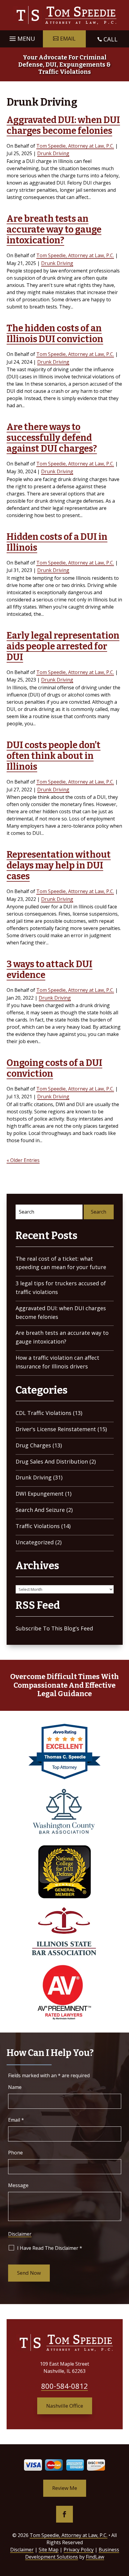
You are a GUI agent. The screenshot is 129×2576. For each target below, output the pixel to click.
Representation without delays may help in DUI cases (59, 865)
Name (15, 2087)
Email (16, 2120)
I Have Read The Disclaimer (50, 2248)
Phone (15, 2153)
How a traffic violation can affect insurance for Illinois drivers (57, 1362)
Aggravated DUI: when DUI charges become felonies (63, 125)
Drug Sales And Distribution (52, 1461)
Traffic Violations (38, 1526)
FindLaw (95, 2557)
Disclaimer (20, 2234)
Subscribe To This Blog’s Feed (54, 1628)
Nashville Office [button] (65, 2406)
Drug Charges (33, 1445)
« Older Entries (23, 1160)
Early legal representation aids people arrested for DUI (63, 646)
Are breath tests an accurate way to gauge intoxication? (54, 230)
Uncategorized (35, 1542)
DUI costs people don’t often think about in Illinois (54, 756)
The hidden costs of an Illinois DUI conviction (55, 334)
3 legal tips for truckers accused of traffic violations (61, 1288)
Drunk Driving (53, 153)
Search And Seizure (40, 1510)
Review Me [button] (65, 2488)
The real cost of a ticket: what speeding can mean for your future (61, 1263)
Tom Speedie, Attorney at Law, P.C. (75, 146)
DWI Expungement (40, 1494)
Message (18, 2185)
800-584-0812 (64, 2386)
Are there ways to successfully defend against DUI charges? (52, 438)
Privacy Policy (79, 2550)
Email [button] (68, 38)
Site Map (49, 2550)
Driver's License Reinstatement (56, 1429)
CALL (111, 39)
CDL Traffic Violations (43, 1413)
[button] (21, 37)
